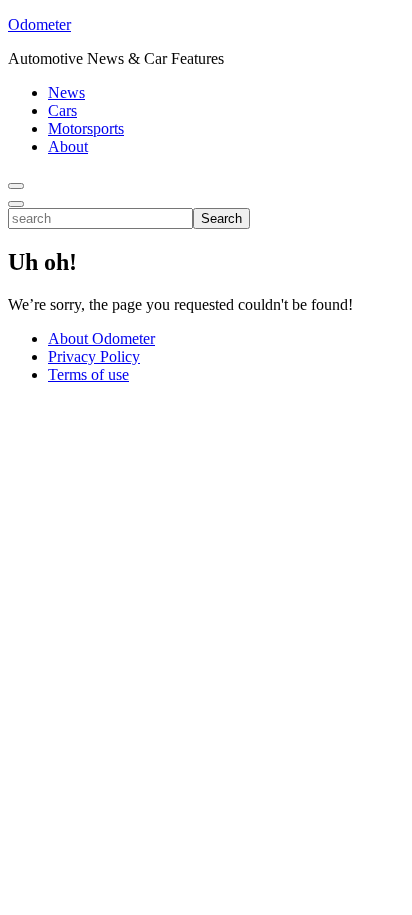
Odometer (39, 24)
